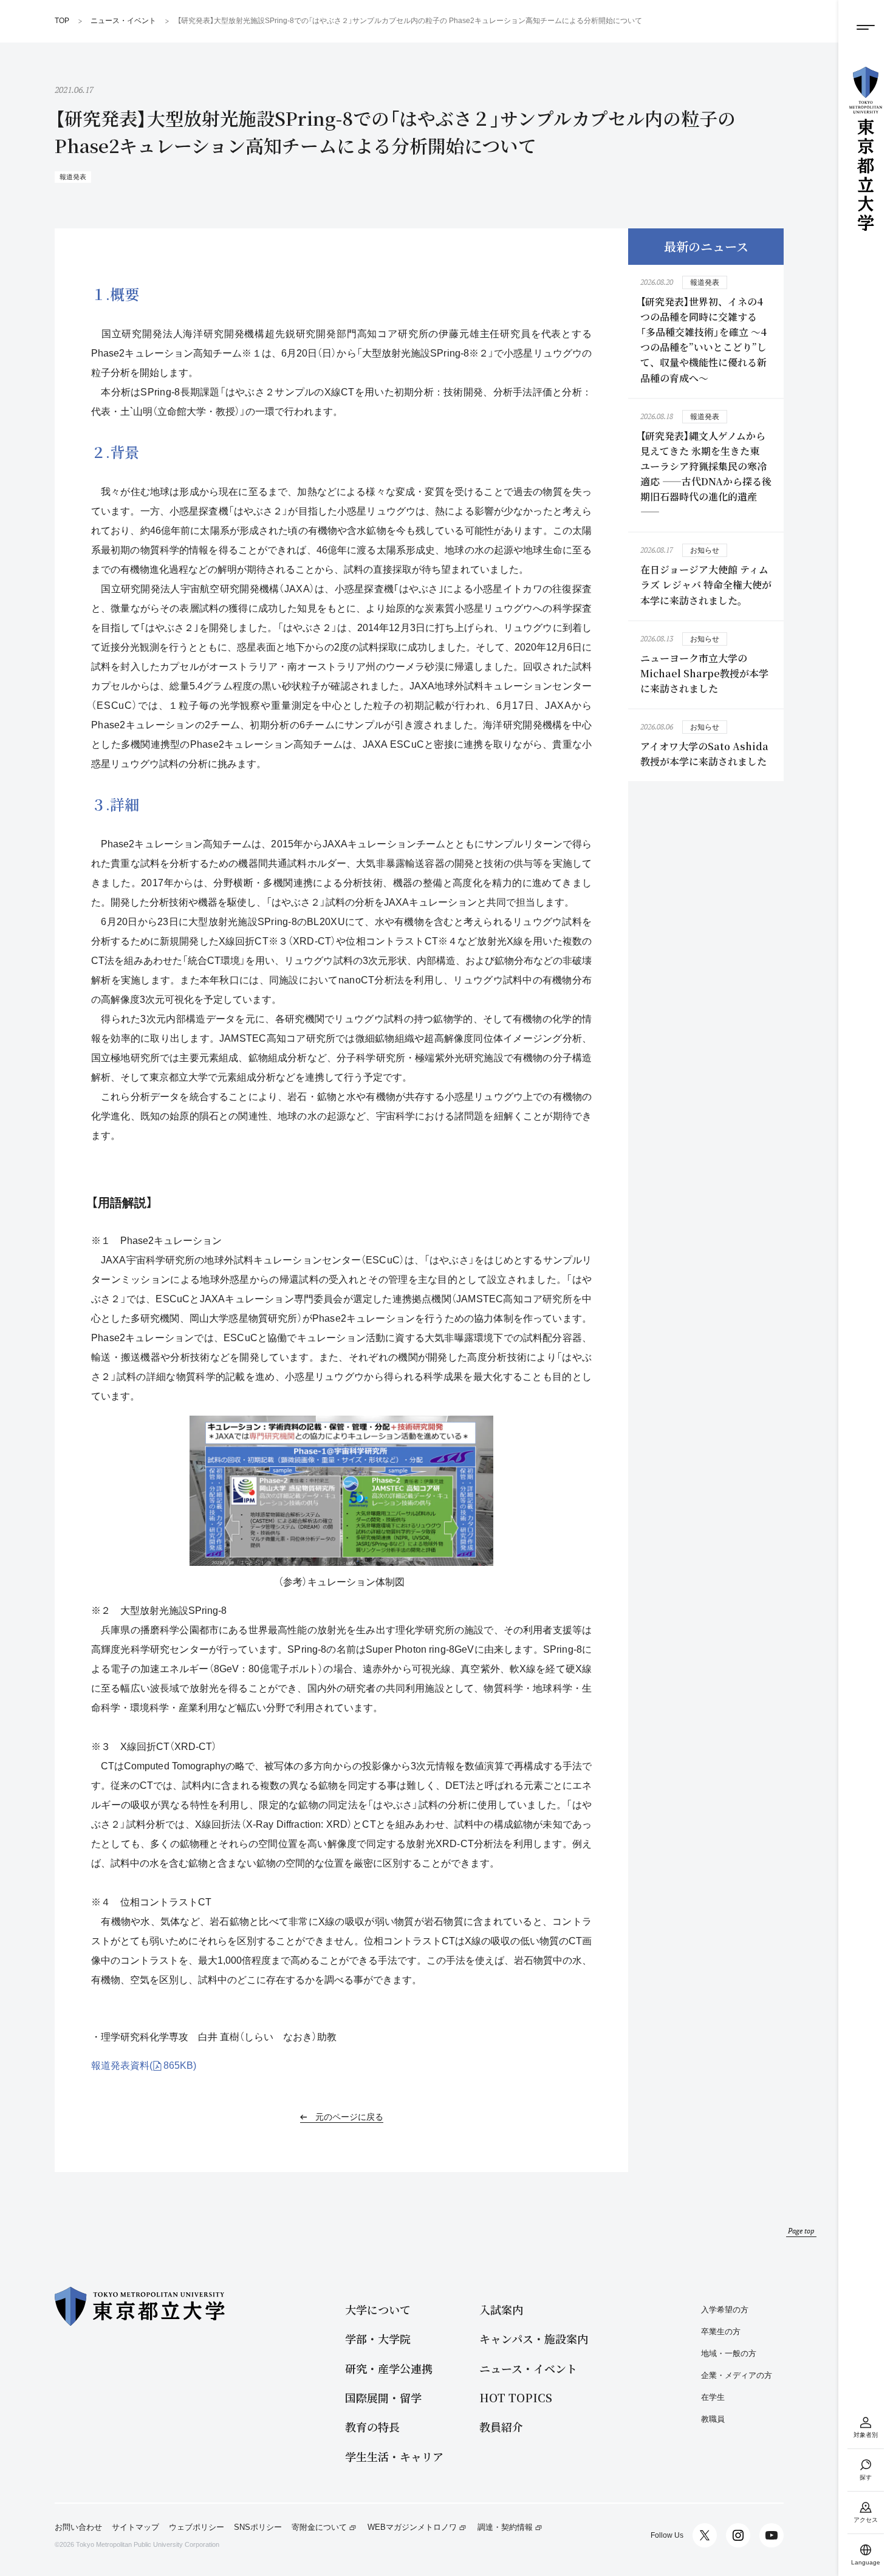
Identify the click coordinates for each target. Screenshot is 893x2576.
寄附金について (319, 2527)
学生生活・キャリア (394, 2457)
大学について (378, 2310)
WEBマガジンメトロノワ (412, 2527)
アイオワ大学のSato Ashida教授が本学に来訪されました (704, 754)
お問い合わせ (78, 2527)
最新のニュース (706, 246)
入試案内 (501, 2310)
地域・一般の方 (729, 2353)
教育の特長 (372, 2427)
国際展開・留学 (383, 2398)
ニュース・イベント (528, 2369)
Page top (801, 2231)
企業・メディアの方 (737, 2375)
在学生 (713, 2397)
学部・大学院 (378, 2339)
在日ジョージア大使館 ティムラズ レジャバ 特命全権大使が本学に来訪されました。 (706, 585)
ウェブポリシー (197, 2527)
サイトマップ (135, 2527)
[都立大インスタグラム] (738, 2535)
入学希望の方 (725, 2310)
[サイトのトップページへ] (866, 149)
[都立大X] (705, 2535)
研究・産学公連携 (389, 2369)
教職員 (713, 2419)
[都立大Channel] (772, 2535)
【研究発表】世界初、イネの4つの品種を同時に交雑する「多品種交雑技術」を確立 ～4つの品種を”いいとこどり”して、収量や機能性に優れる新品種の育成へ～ (703, 340)
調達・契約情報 (505, 2527)
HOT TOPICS (516, 2398)
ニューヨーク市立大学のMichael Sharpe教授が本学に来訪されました (704, 673)
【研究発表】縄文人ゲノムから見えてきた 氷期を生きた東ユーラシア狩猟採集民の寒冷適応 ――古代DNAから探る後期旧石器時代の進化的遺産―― (706, 474)
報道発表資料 (144, 2065)
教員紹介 (501, 2427)
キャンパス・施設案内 (534, 2339)
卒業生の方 (721, 2332)
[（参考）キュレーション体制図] (341, 1491)
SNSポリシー (258, 2527)
